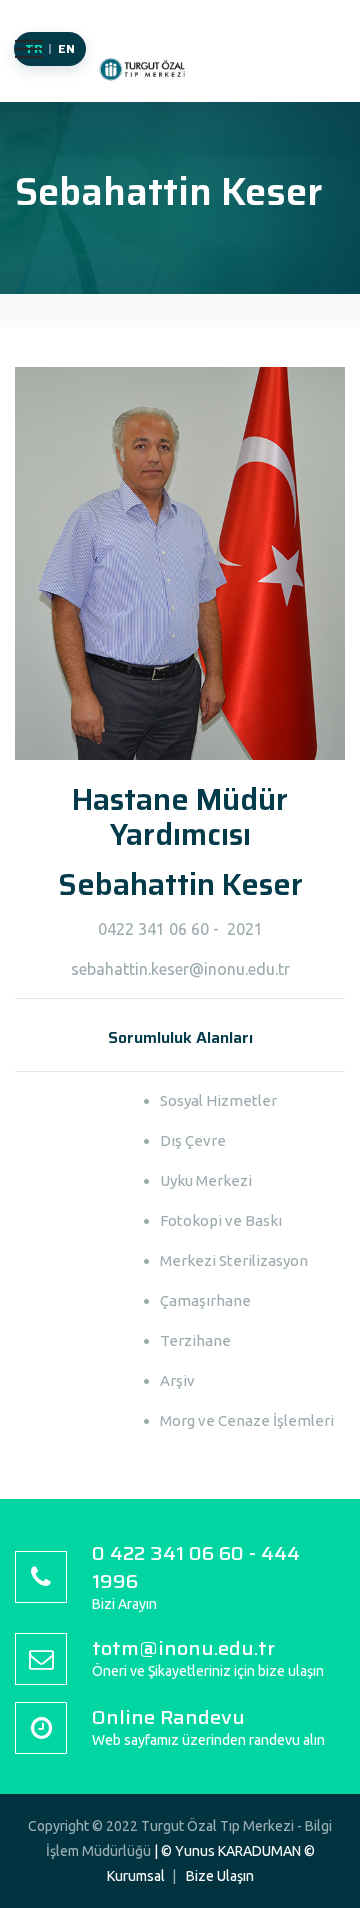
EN (67, 48)
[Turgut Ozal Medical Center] (145, 78)
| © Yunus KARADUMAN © (234, 1851)
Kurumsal (136, 1876)
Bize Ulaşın (220, 1876)
